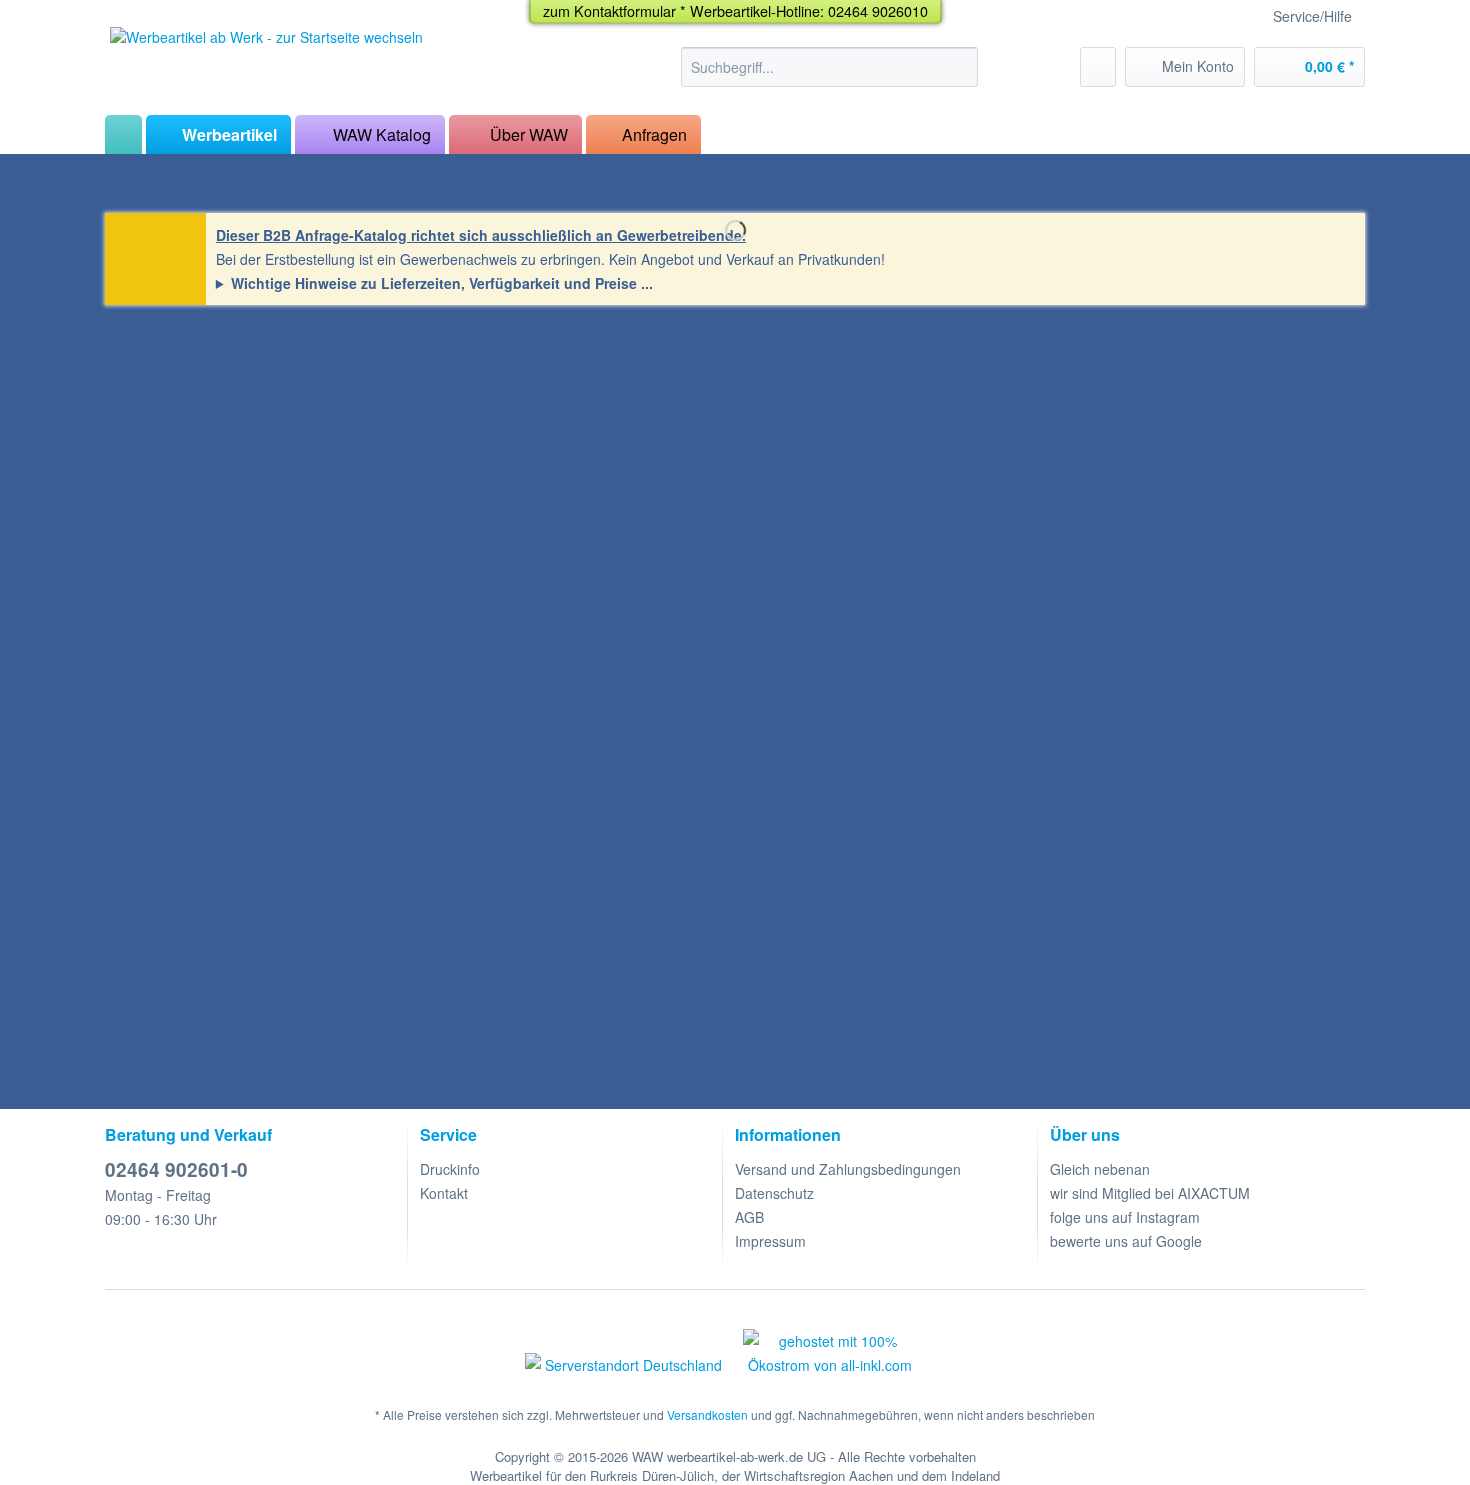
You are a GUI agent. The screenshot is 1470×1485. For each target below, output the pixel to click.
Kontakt (444, 1193)
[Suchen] (959, 67)
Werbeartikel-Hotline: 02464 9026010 (809, 10)
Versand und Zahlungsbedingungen (848, 1169)
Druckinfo (450, 1169)
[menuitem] (829, 77)
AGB (749, 1217)
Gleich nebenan (1100, 1169)
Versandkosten (707, 1414)
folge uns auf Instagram (1125, 1217)
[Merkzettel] (1098, 67)
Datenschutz (774, 1193)
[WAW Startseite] (123, 134)
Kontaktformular (625, 10)
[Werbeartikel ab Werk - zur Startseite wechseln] (266, 66)
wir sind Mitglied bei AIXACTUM (1150, 1193)
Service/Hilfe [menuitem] (1312, 16)
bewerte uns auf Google (1126, 1241)
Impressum (770, 1241)
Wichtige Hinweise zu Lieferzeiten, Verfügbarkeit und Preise (434, 283)
